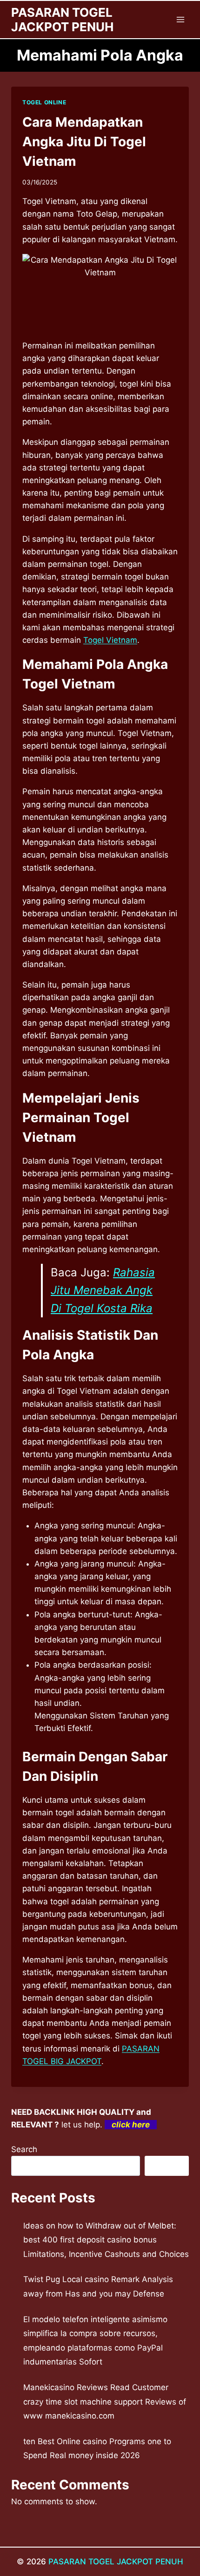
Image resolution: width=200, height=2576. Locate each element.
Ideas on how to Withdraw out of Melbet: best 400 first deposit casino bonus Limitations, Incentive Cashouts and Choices (106, 2240)
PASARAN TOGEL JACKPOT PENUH (116, 2562)
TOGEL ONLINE (44, 102)
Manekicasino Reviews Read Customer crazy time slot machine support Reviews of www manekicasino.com (105, 2402)
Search (24, 2149)
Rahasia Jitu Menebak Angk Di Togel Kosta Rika (103, 1290)
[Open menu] (180, 19)
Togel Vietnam (110, 640)
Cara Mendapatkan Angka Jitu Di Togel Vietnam (84, 142)
